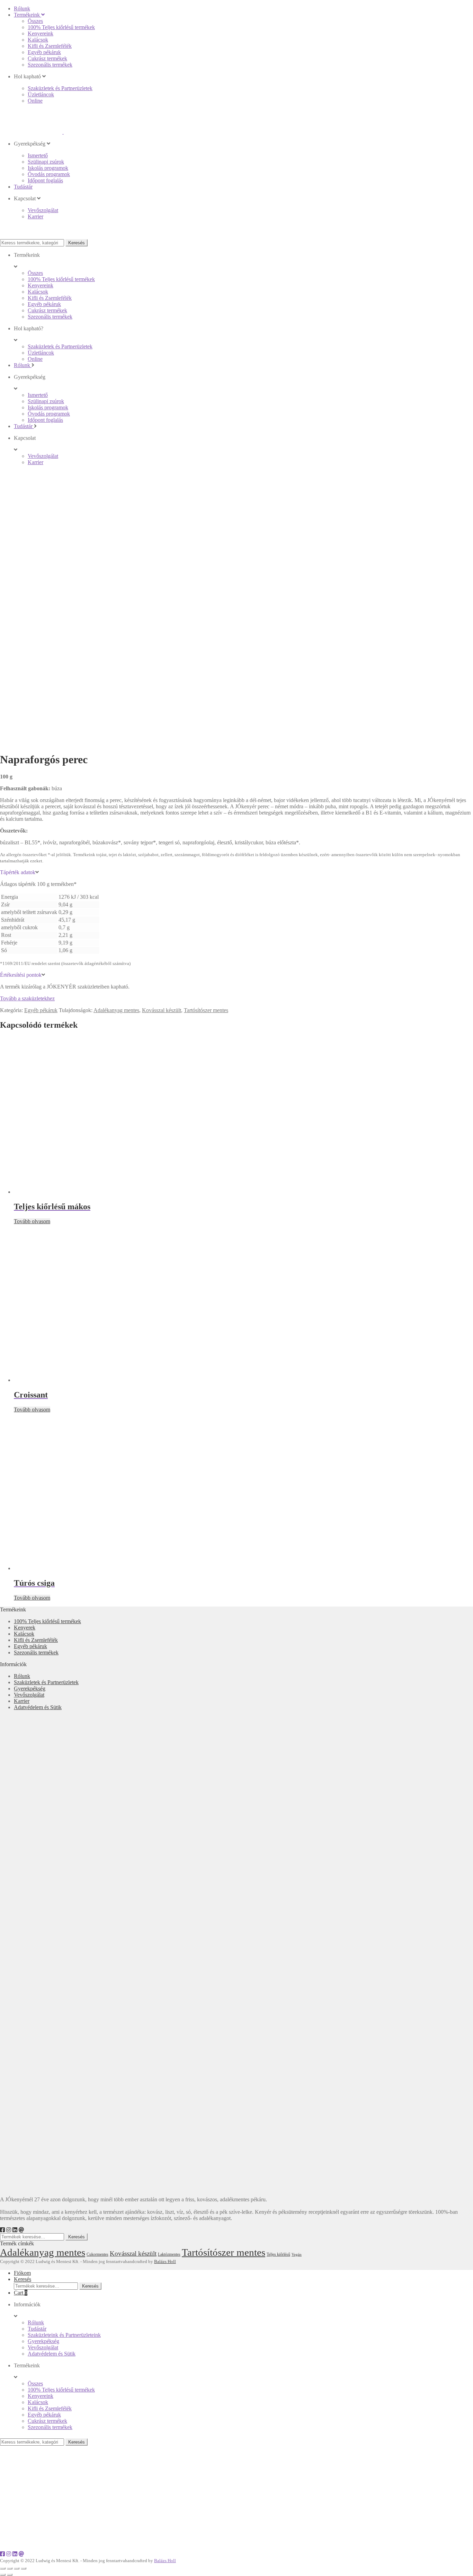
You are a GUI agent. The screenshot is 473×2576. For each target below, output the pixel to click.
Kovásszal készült (162, 1010)
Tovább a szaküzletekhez (27, 998)
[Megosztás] (10, 2568)
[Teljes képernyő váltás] (17, 2568)
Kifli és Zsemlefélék (36, 1640)
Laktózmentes (169, 2254)
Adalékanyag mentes (116, 1010)
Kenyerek (25, 1628)
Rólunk (22, 1676)
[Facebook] (2, 2230)
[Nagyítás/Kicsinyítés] (24, 2568)
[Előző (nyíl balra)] (3, 2575)
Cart (21, 2293)
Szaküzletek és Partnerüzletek (46, 1682)
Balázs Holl (165, 2261)
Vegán (297, 2255)
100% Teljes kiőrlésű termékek (47, 1621)
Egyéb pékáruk (41, 1010)
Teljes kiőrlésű (278, 2254)
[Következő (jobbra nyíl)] (10, 2575)
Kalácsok (24, 1634)
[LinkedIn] (15, 2230)
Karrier (22, 1701)
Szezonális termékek (36, 1652)
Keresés (77, 243)
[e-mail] (21, 2230)
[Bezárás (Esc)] (3, 2568)
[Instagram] (9, 2230)
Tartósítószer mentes (206, 1010)
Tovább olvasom (32, 1221)
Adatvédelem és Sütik (38, 1707)
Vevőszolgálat (29, 1695)
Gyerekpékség (30, 1689)
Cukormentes (97, 2255)
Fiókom (22, 2273)
